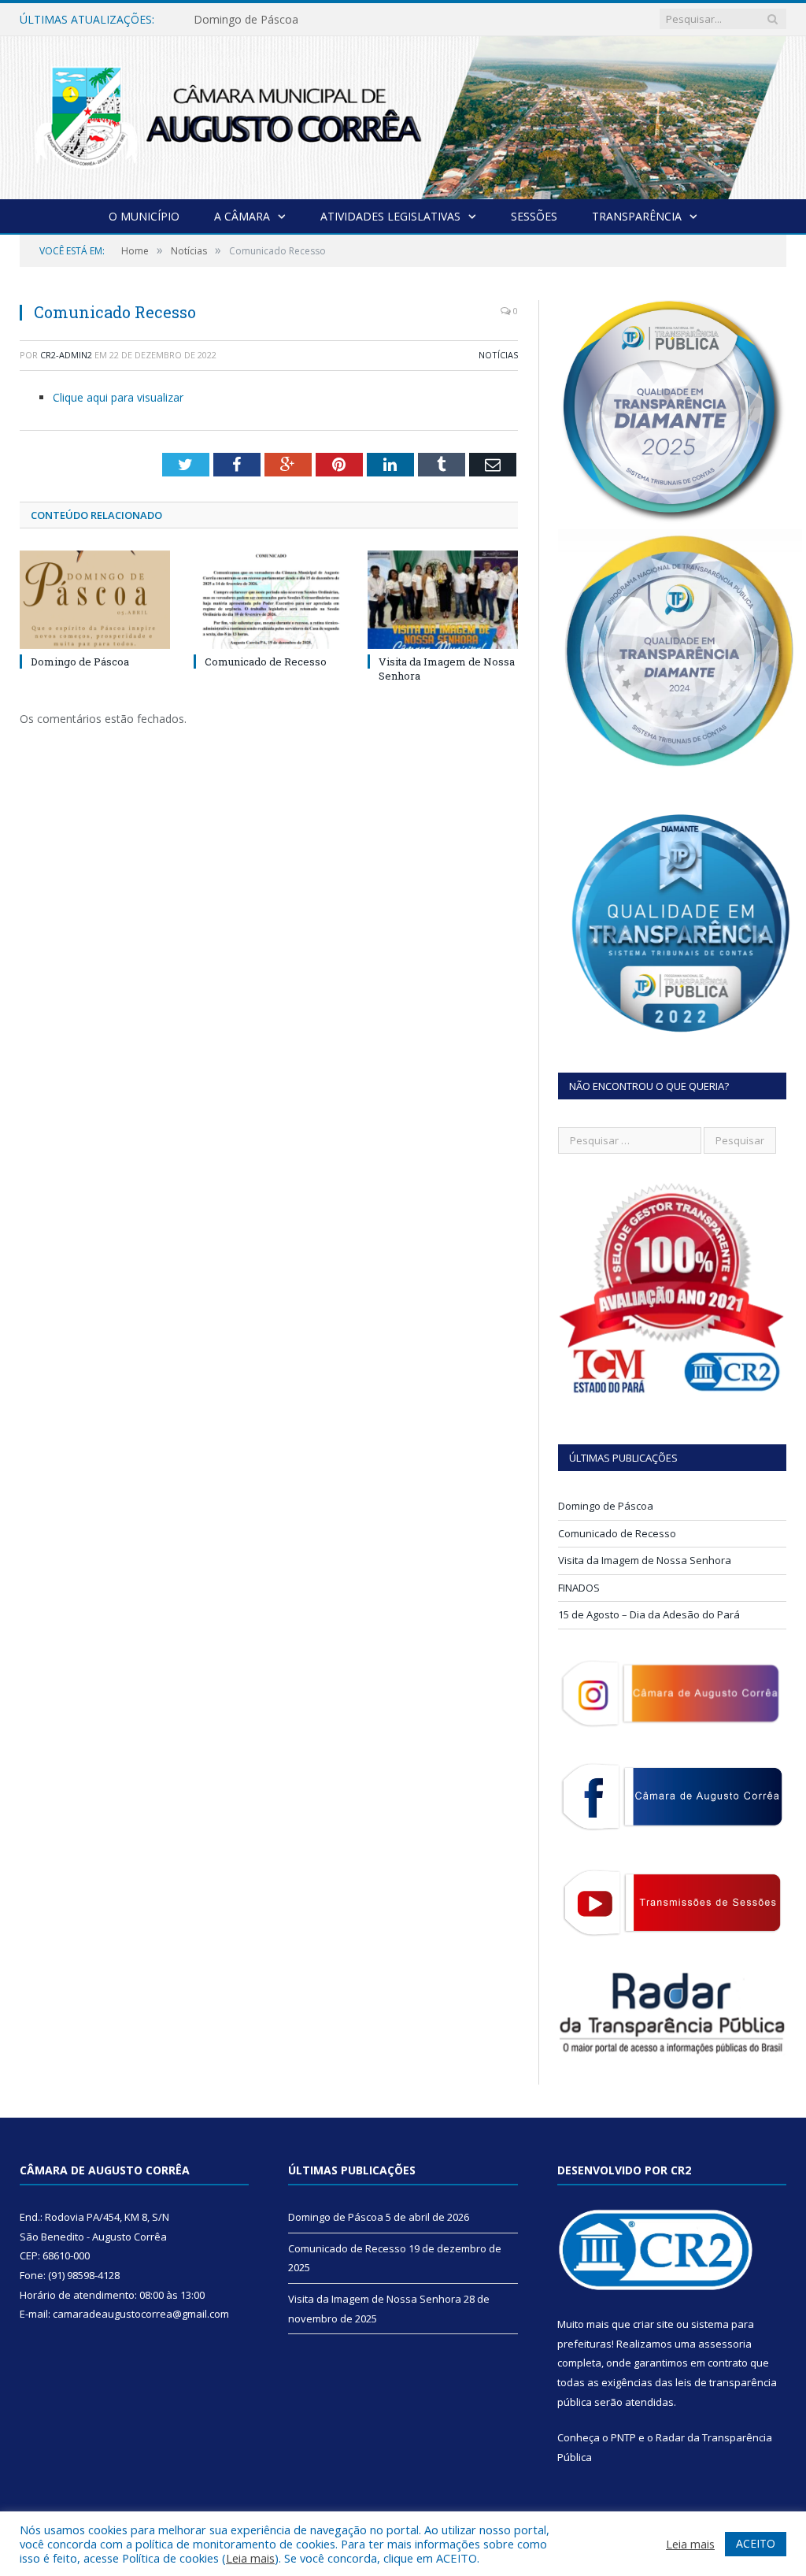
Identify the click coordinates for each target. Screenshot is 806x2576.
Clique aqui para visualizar (118, 397)
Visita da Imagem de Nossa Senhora (645, 1560)
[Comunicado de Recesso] (269, 600)
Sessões (534, 216)
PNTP (623, 2437)
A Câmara (242, 216)
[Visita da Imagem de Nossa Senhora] (443, 600)
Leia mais (250, 2558)
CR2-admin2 (66, 355)
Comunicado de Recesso (257, 20)
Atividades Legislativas (390, 216)
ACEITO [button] (756, 2543)
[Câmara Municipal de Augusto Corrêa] (403, 115)
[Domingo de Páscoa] (95, 600)
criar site (653, 2324)
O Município (144, 216)
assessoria (725, 2344)
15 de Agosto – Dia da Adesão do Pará (649, 1614)
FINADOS (579, 1588)
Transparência (637, 216)
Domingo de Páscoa (80, 662)
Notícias (498, 355)
